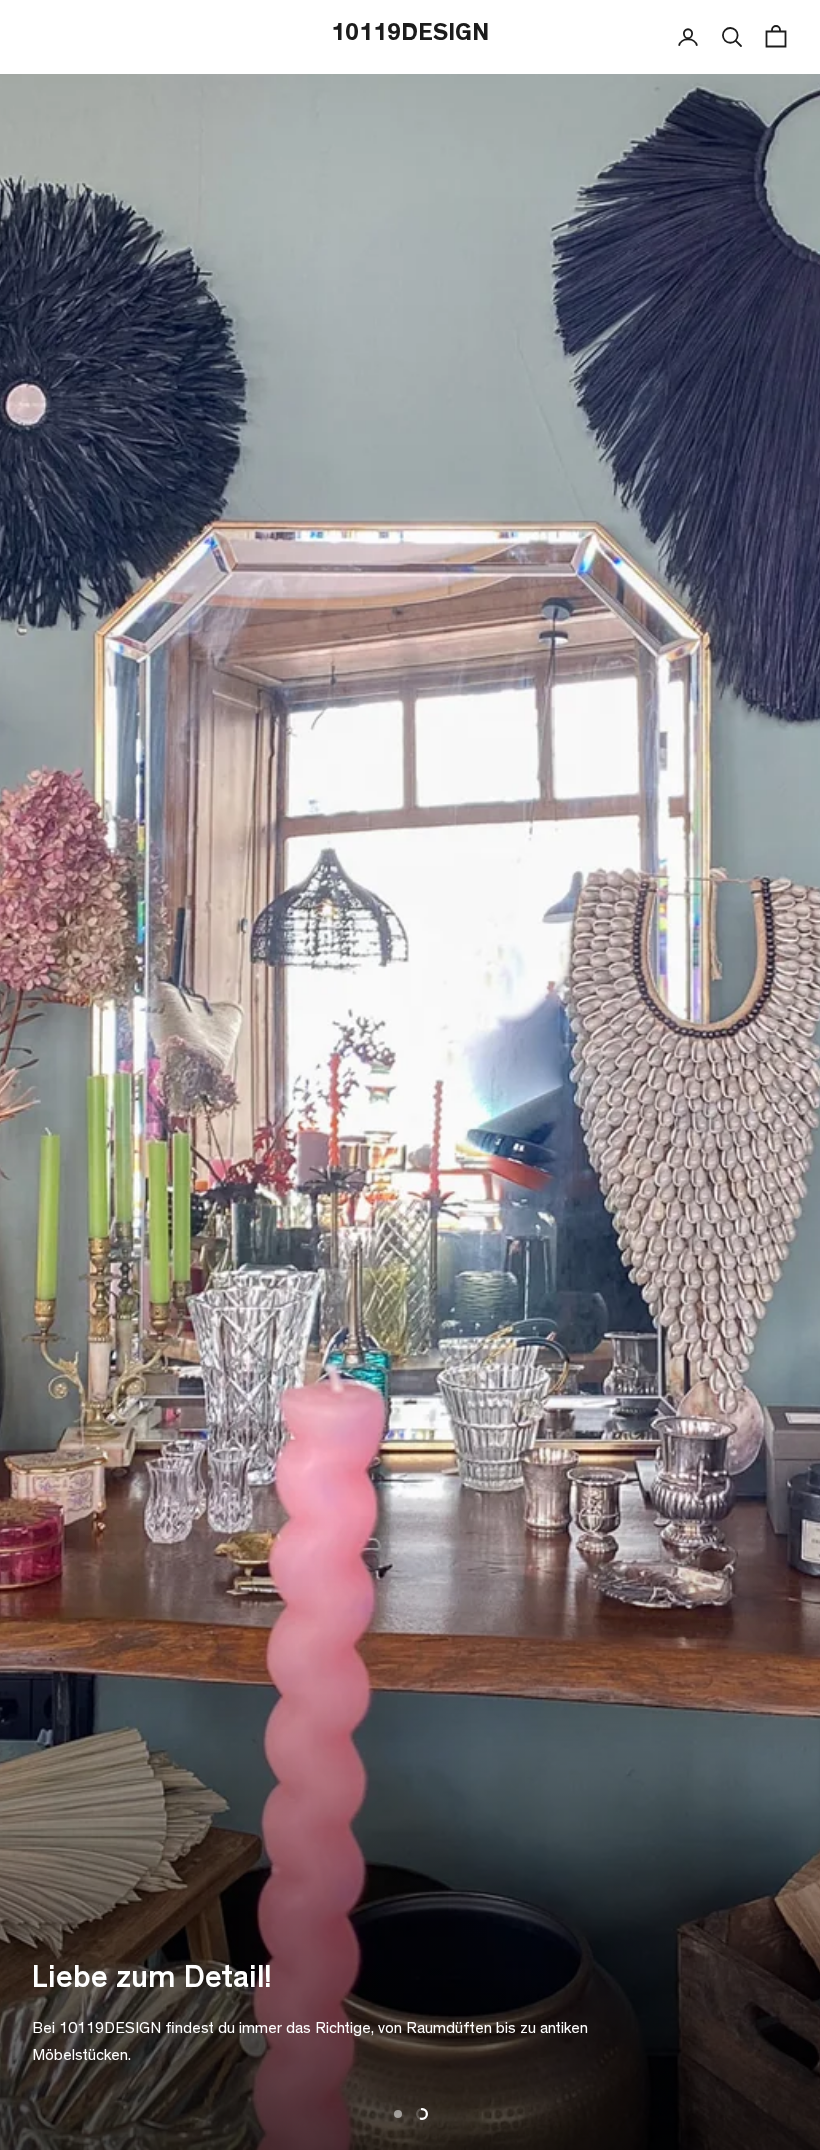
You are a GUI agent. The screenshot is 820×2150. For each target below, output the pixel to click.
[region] (410, 1075)
